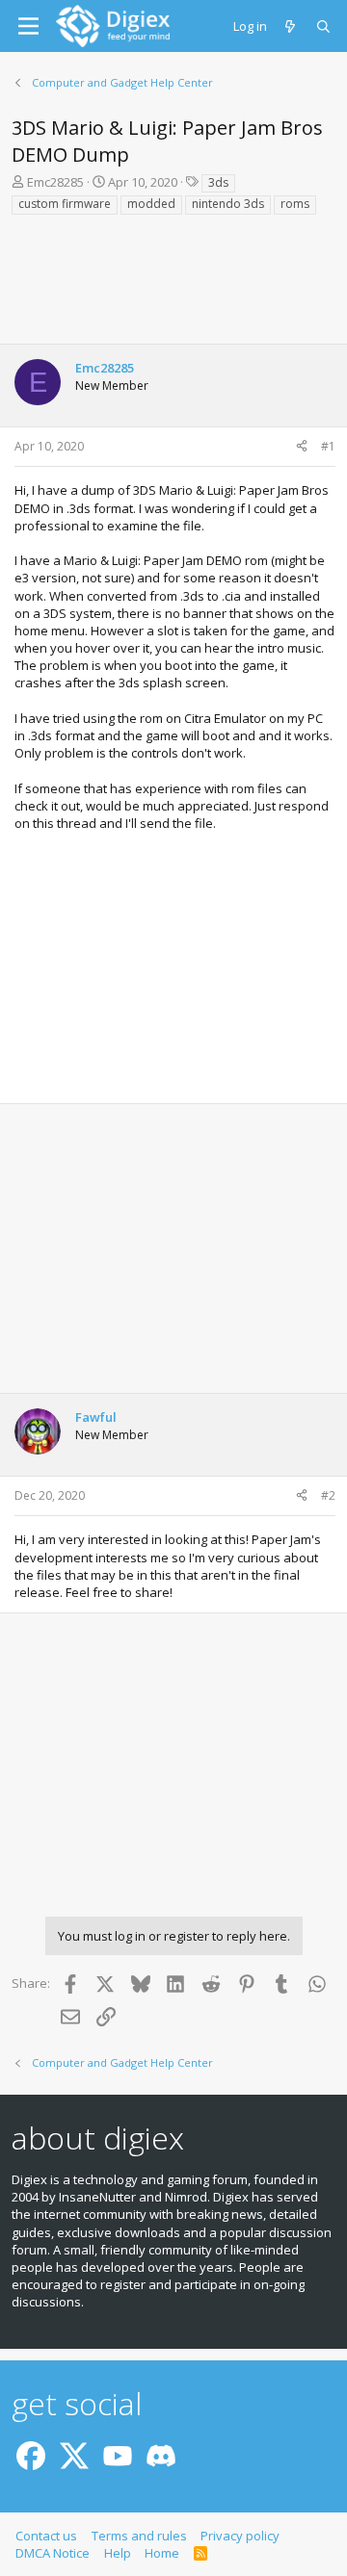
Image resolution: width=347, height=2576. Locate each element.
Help (118, 2553)
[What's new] (292, 26)
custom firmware (65, 204)
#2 (328, 1495)
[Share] (302, 447)
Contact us (46, 2536)
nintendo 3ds (228, 204)
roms (295, 204)
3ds (218, 182)
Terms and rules (139, 2536)
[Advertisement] (173, 286)
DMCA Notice (53, 2553)
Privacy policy (240, 2536)
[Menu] (28, 26)
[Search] (324, 26)
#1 (328, 446)
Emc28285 (55, 182)
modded (151, 204)
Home (162, 2553)
